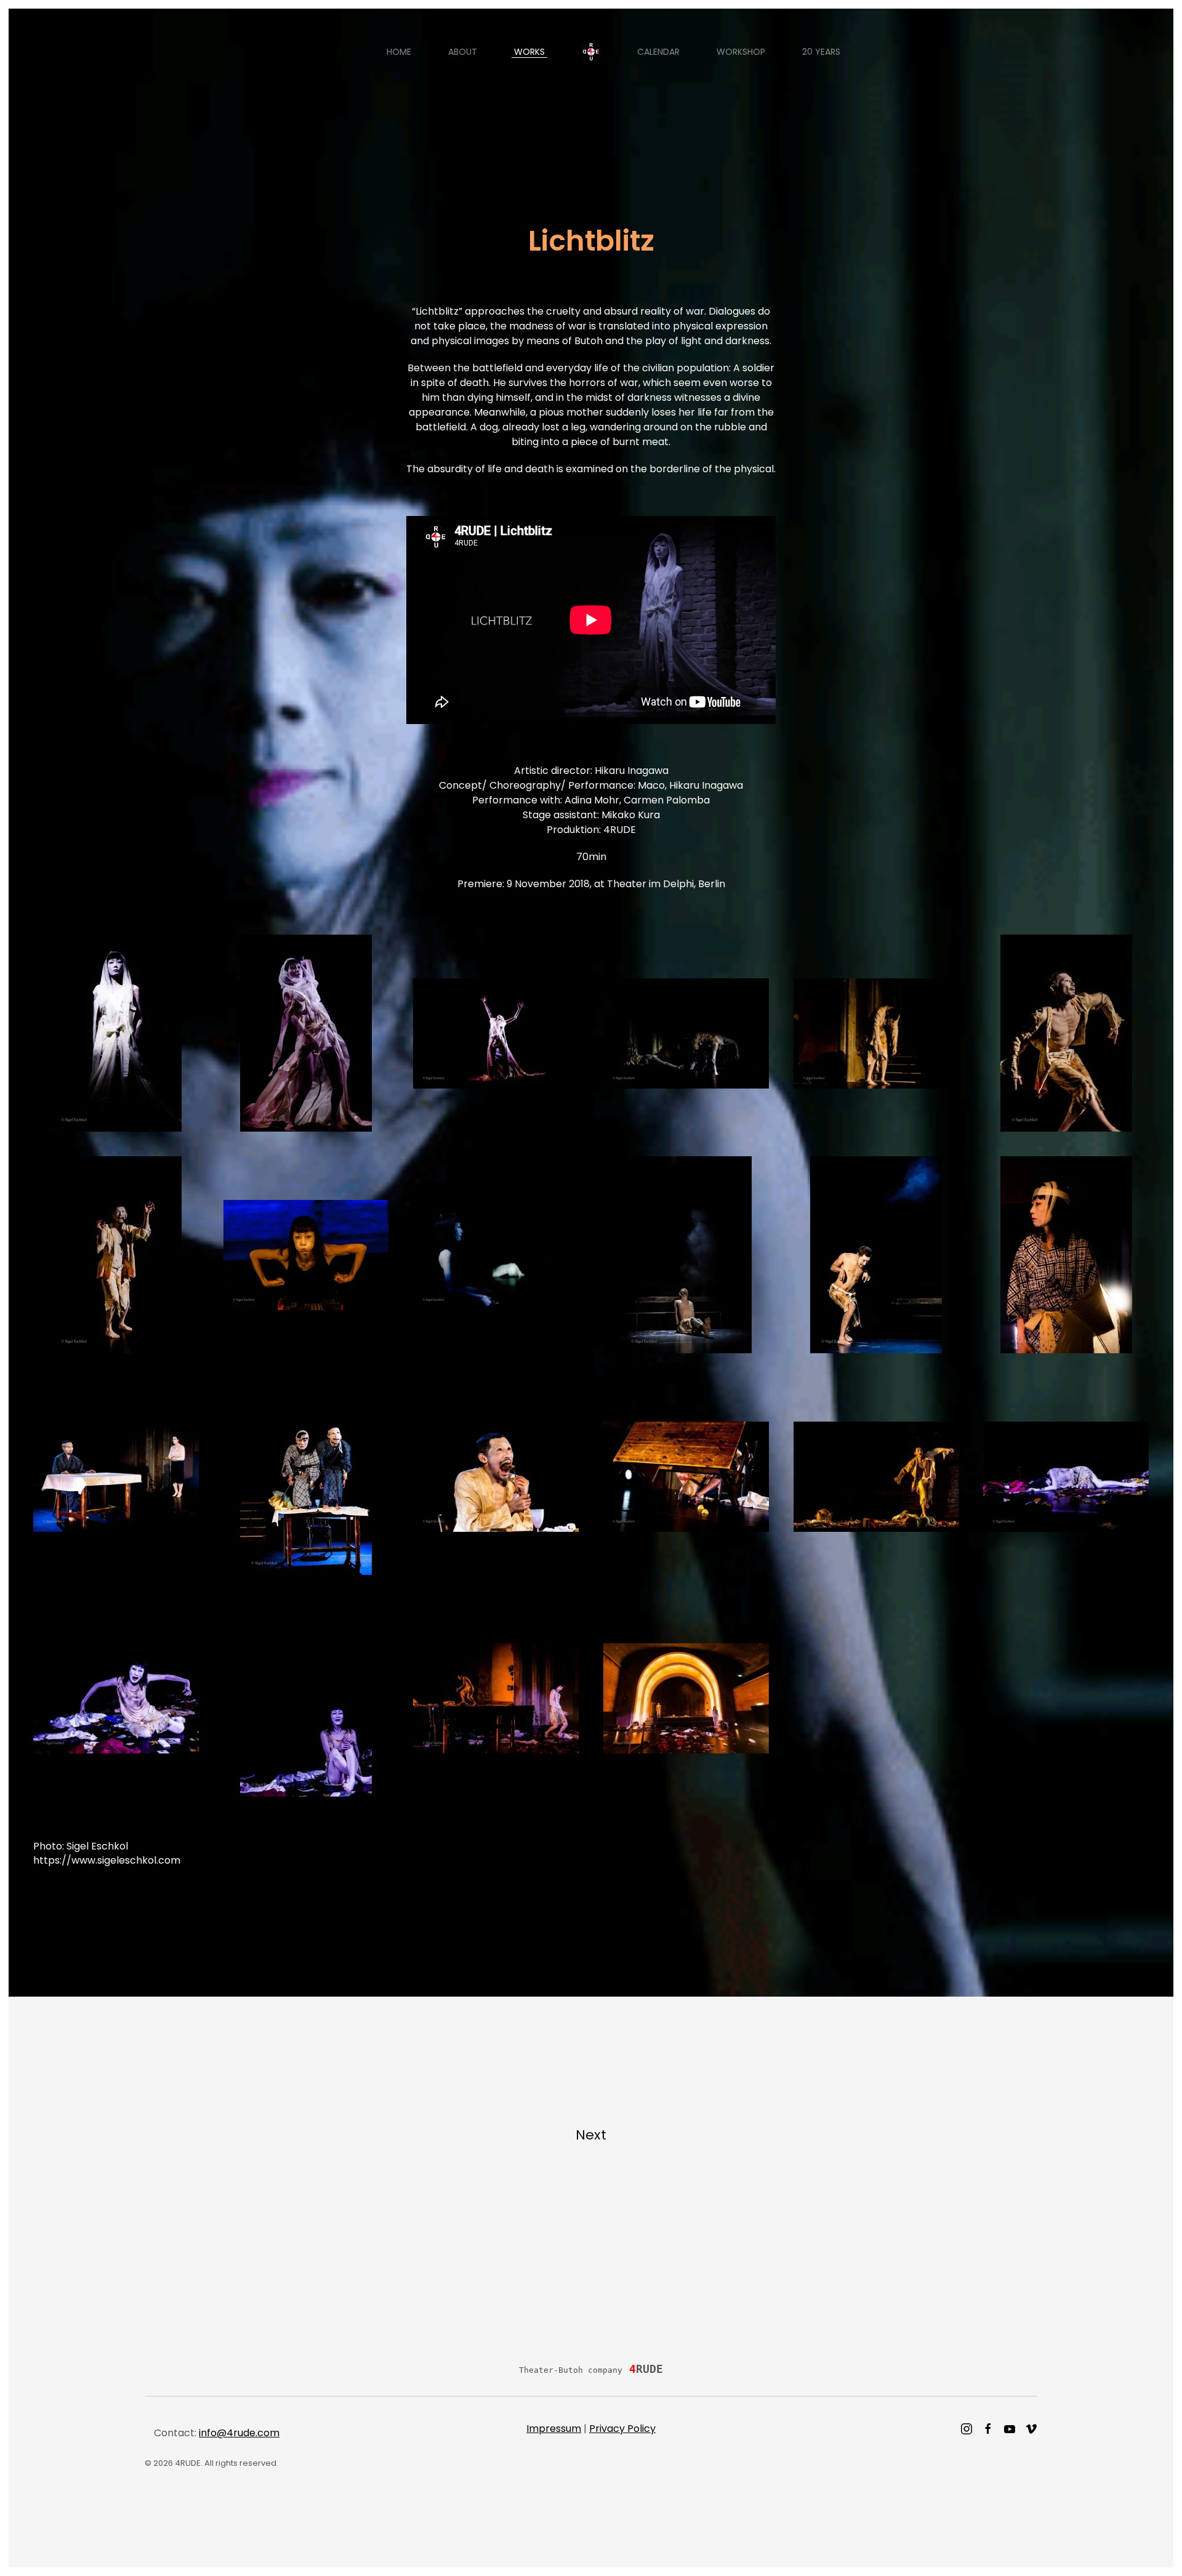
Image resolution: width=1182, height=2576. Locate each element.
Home (399, 52)
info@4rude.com (239, 2433)
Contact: (217, 2433)
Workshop (741, 52)
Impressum (554, 2429)
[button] (116, 1033)
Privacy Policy (622, 2429)
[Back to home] (591, 52)
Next (591, 2135)
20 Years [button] (821, 52)
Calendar (658, 52)
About (463, 52)
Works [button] (529, 52)
